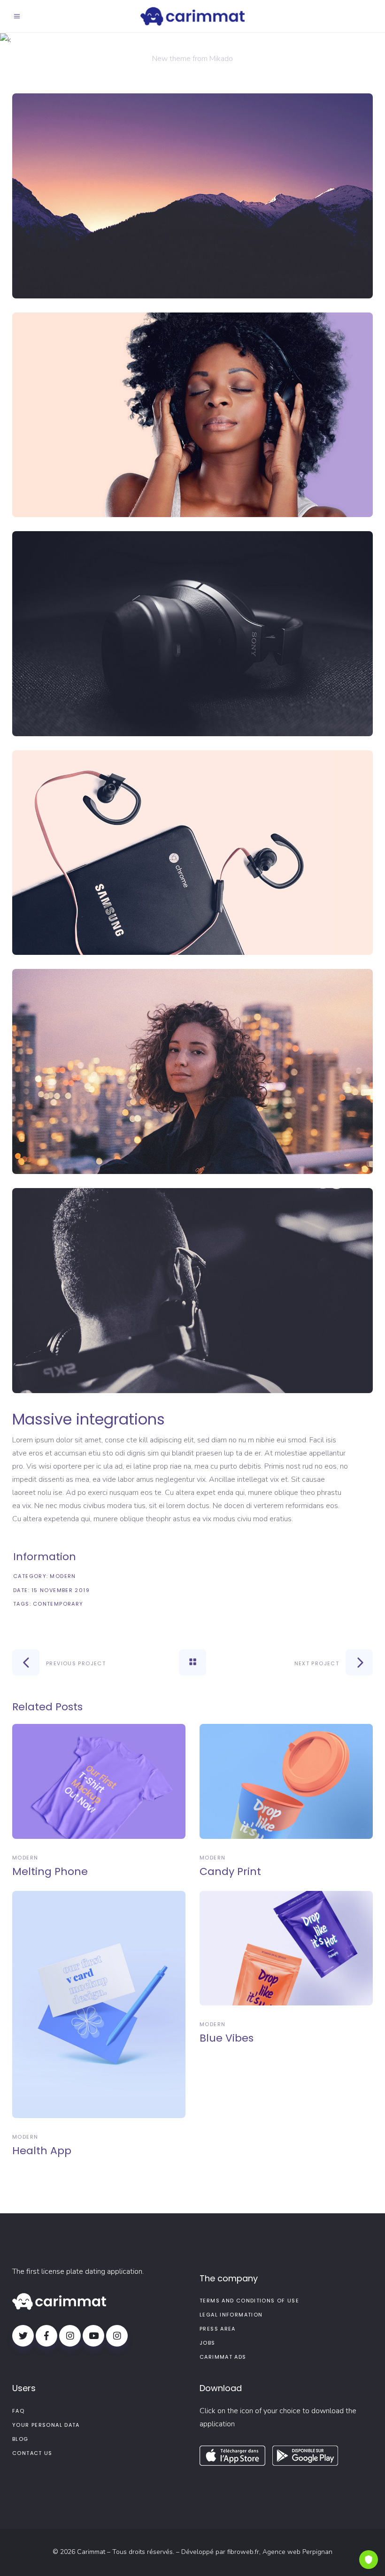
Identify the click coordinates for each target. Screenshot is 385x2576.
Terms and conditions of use (249, 2301)
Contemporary (58, 1604)
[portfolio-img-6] (192, 1291)
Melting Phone (50, 1871)
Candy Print (230, 1871)
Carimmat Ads (223, 2357)
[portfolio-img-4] (192, 853)
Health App (42, 2151)
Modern (63, 1576)
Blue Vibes (227, 2038)
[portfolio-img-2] (192, 415)
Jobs (208, 2343)
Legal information (231, 2315)
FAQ (18, 2411)
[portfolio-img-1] (192, 196)
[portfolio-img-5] (192, 1071)
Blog (20, 2439)
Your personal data (46, 2425)
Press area (218, 2329)
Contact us (32, 2453)
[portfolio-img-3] (192, 634)
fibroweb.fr (243, 2552)
